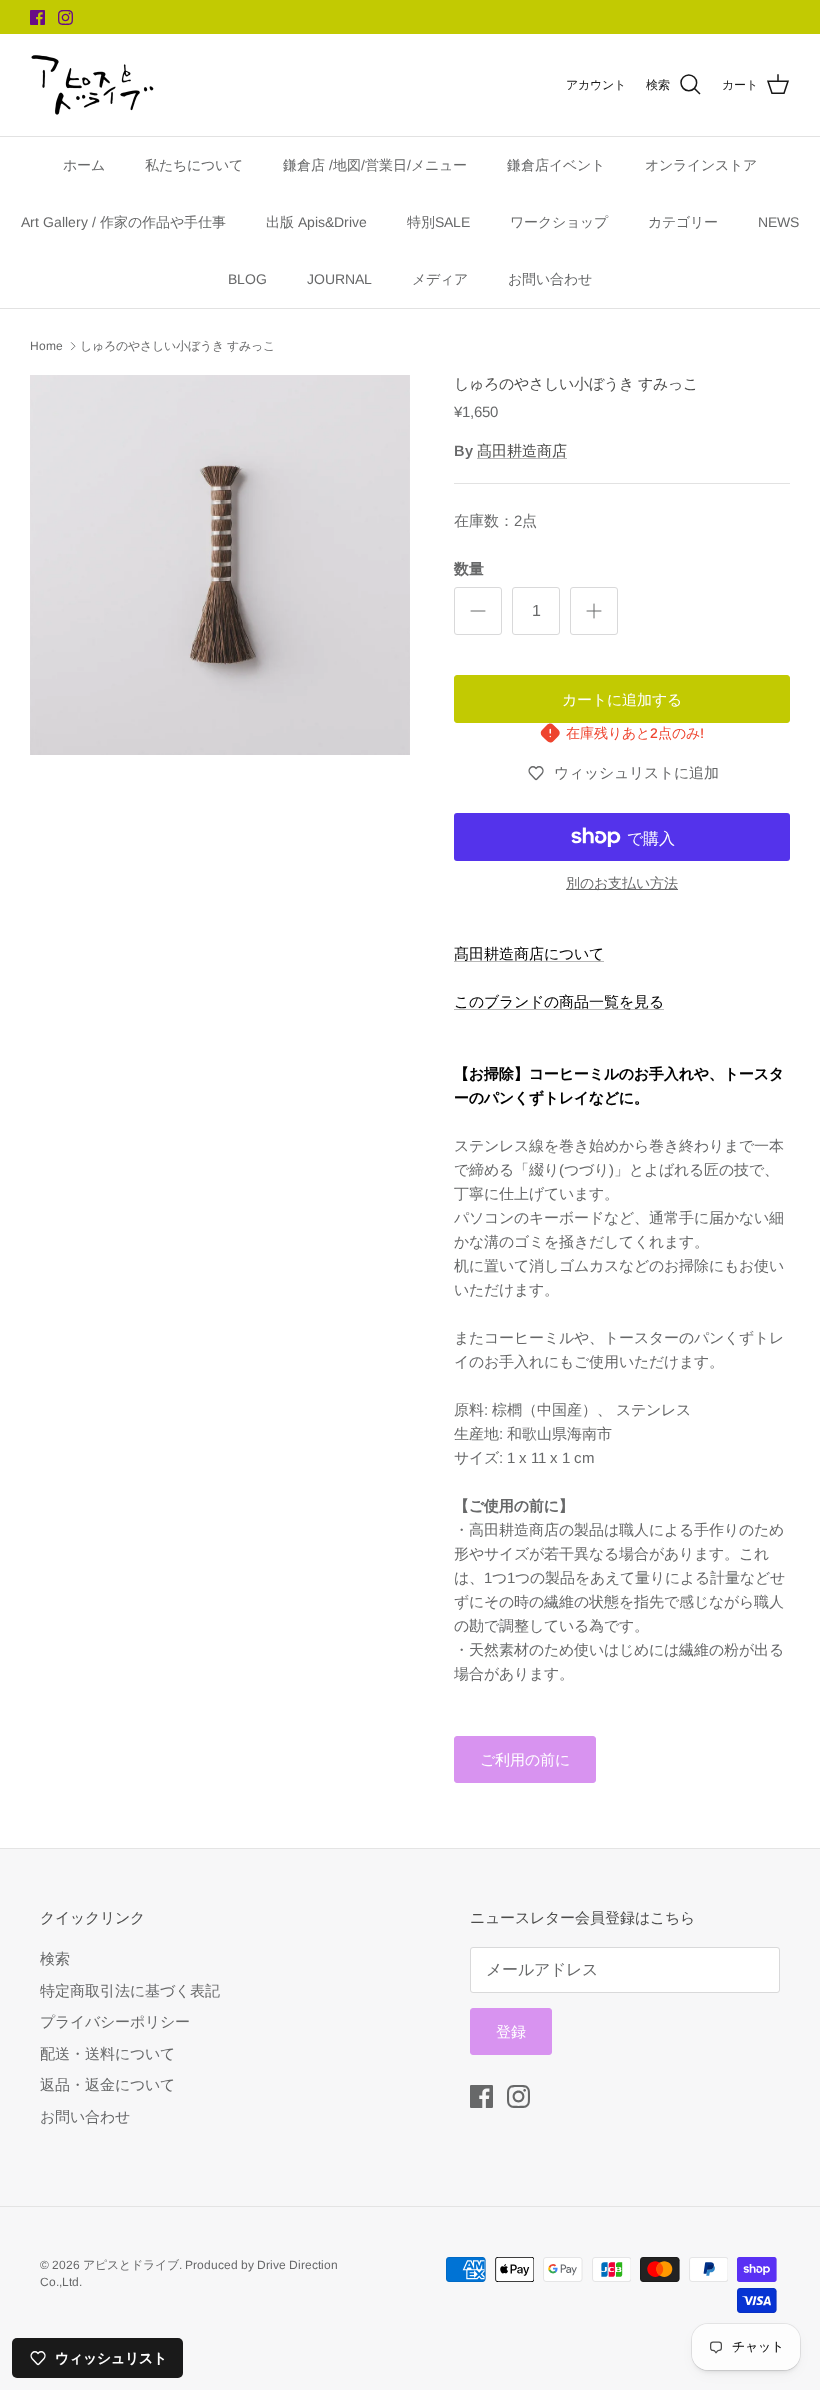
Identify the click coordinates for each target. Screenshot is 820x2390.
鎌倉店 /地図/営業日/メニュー (375, 165)
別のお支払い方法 (622, 883)
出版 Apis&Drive (316, 222)
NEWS (778, 222)
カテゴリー (683, 222)
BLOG (247, 279)
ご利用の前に (525, 1759)
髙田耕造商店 (522, 450)
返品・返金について (107, 2084)
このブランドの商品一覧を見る (559, 1001)
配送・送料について (107, 2053)
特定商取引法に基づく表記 (130, 1990)
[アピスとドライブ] (92, 85)
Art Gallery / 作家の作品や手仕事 (123, 222)
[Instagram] (65, 17)
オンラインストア (701, 165)
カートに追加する (622, 699)
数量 (469, 568)
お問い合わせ (550, 279)
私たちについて (194, 165)
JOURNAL (339, 279)
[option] (220, 565)
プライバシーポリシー (115, 2021)
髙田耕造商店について (529, 953)
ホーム (84, 165)
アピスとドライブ (131, 2265)
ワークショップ (559, 222)
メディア (440, 279)
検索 (55, 1958)
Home (46, 346)
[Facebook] (37, 17)
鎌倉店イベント (556, 165)
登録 (511, 2031)
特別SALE (438, 222)
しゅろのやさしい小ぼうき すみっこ (177, 346)
